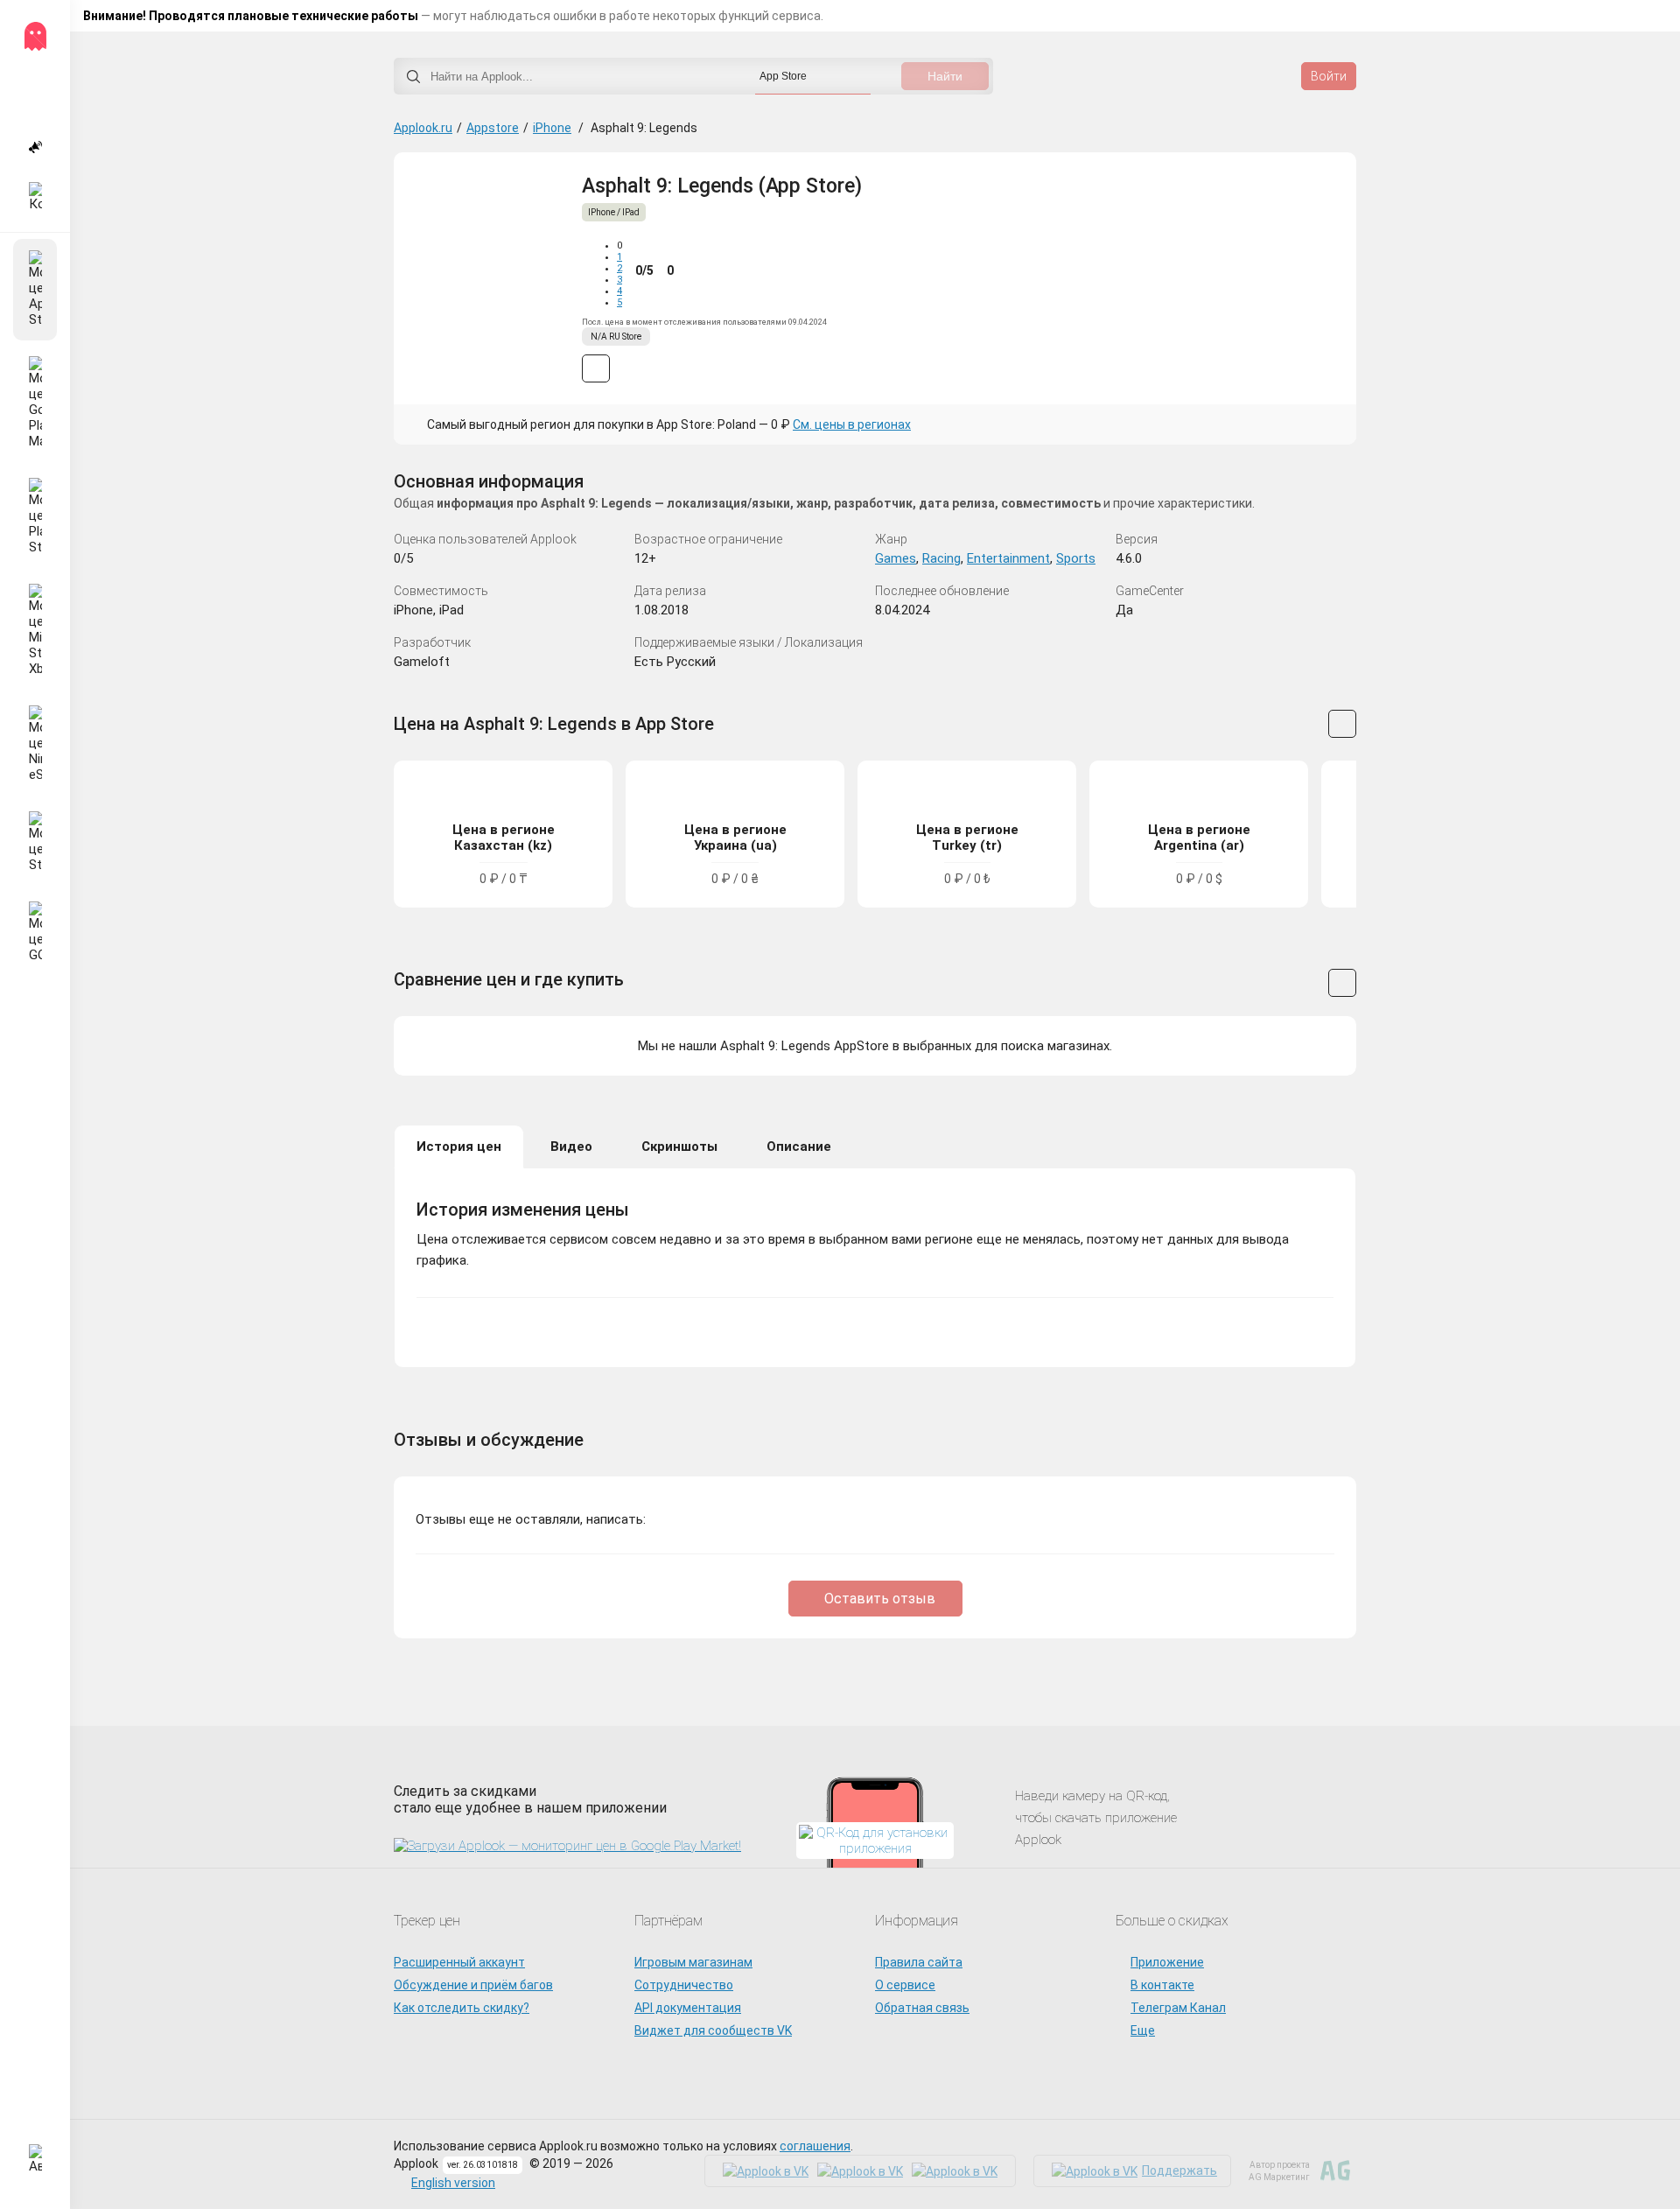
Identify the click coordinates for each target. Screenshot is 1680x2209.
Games (896, 558)
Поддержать (1179, 2170)
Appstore (493, 128)
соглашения (815, 2146)
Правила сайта (919, 1962)
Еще (1143, 2030)
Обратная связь (922, 2008)
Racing (941, 558)
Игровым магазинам (693, 1962)
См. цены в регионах (852, 424)
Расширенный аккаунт (459, 1962)
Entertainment (1008, 558)
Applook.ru (423, 128)
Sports (1076, 558)
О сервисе (905, 1985)
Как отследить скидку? (462, 2008)
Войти (1329, 76)
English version (453, 2183)
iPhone (552, 128)
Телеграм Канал (1178, 2008)
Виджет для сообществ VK (713, 2030)
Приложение (1167, 1962)
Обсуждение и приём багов (473, 1985)
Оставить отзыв (880, 1599)
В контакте (1162, 1985)
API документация (688, 2008)
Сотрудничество (684, 1985)
